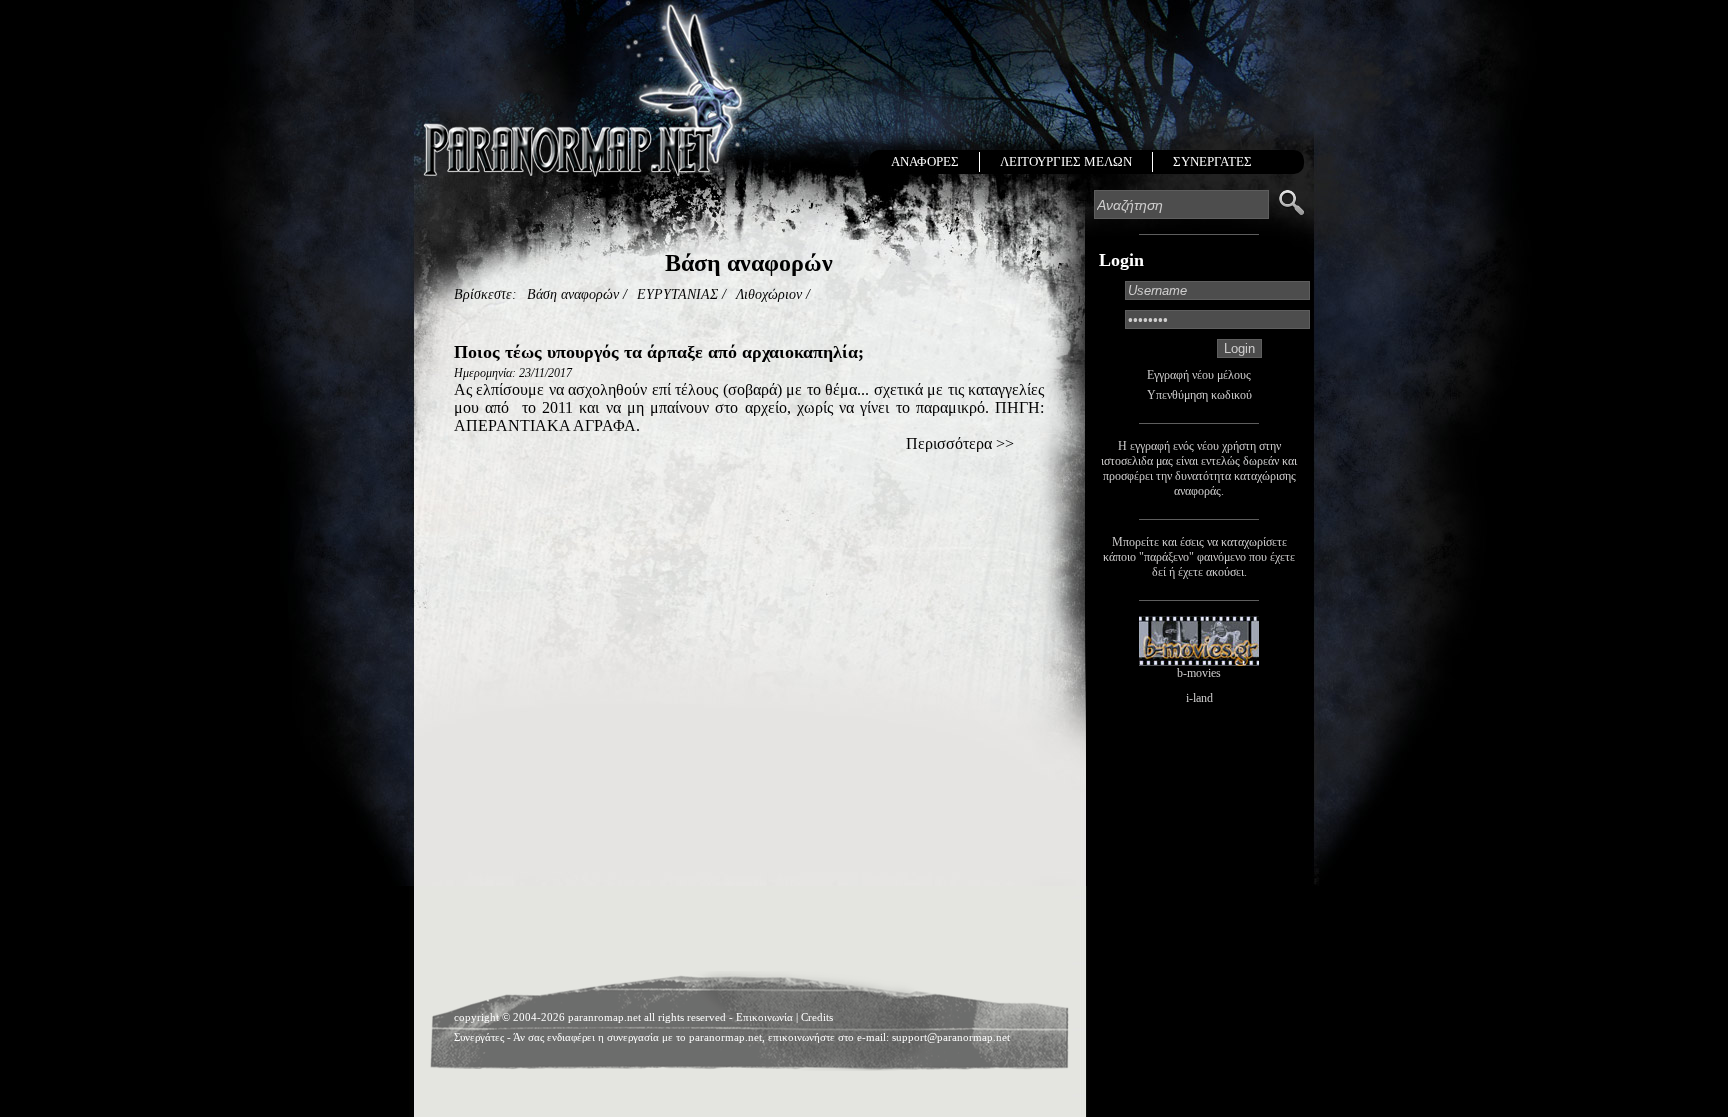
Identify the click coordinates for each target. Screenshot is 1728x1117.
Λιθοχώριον (769, 294)
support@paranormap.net (951, 1037)
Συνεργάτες (479, 1037)
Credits (817, 1017)
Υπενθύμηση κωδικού (1199, 395)
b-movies (1199, 673)
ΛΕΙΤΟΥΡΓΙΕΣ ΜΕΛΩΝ (1066, 161)
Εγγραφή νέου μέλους (1199, 375)
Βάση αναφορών (573, 294)
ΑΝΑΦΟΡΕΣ (925, 161)
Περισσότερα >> (960, 443)
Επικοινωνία (764, 1017)
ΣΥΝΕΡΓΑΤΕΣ (1212, 161)
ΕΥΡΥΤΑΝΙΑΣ (677, 294)
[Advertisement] (749, 513)
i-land (1199, 698)
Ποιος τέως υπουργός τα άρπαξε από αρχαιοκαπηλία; (659, 352)
